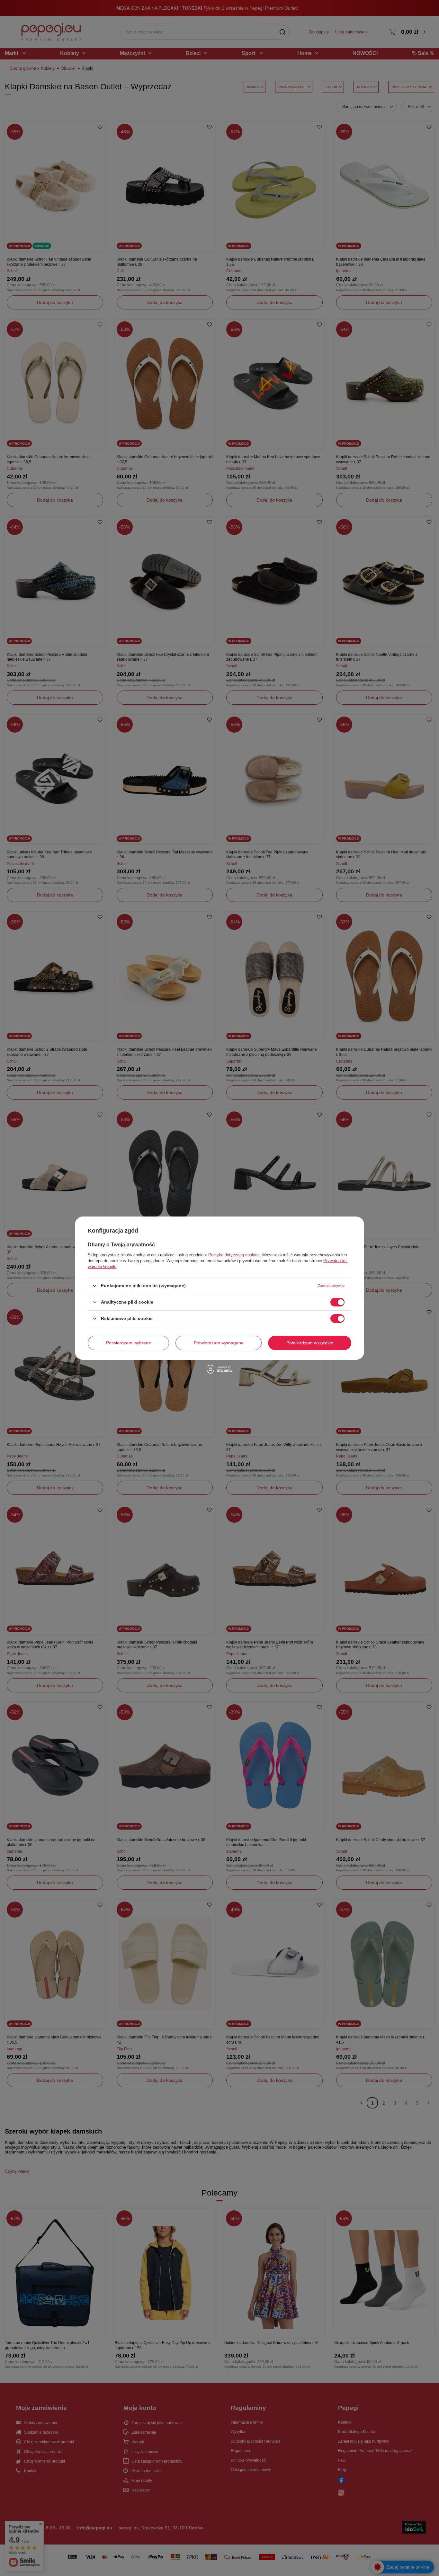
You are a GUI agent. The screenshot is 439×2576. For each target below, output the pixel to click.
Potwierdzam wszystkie (310, 1343)
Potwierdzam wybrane (129, 1343)
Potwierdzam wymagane (219, 1343)
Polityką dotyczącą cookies (234, 1255)
